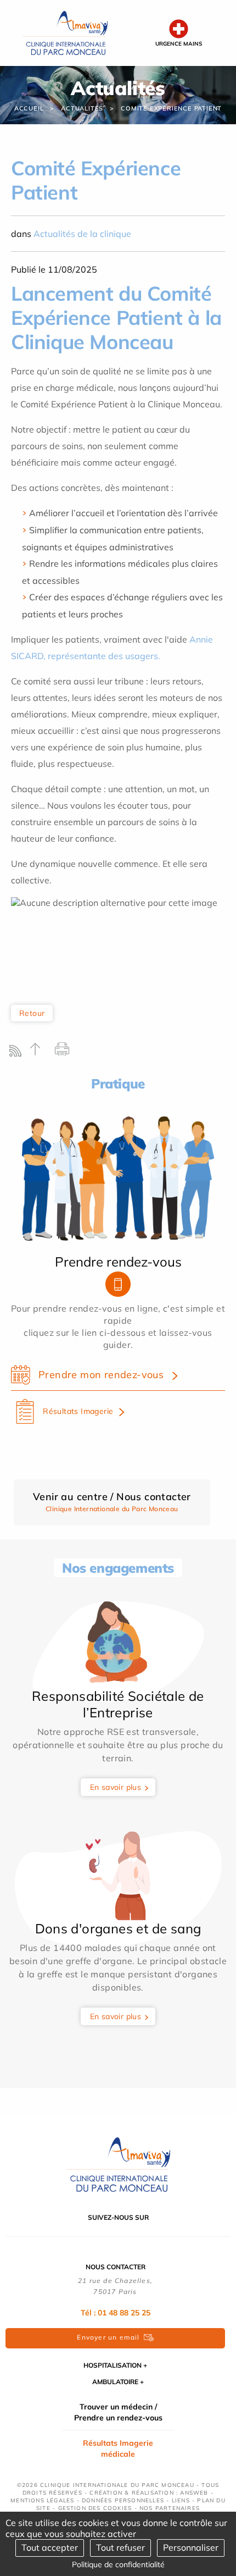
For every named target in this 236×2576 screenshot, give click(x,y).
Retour (32, 1013)
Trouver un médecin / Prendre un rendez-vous (118, 2412)
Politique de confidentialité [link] (118, 2564)
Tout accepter (50, 2547)
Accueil (29, 108)
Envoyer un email (108, 2337)
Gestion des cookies (95, 2508)
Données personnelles (123, 2500)
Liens (181, 2500)
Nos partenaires (170, 2508)
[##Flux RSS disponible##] (18, 1054)
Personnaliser (191, 2547)
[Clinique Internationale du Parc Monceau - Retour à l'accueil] (65, 32)
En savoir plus (116, 1787)
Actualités (82, 108)
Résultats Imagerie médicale (118, 2448)
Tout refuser (120, 2547)
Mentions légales (42, 2500)
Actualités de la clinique (82, 234)
